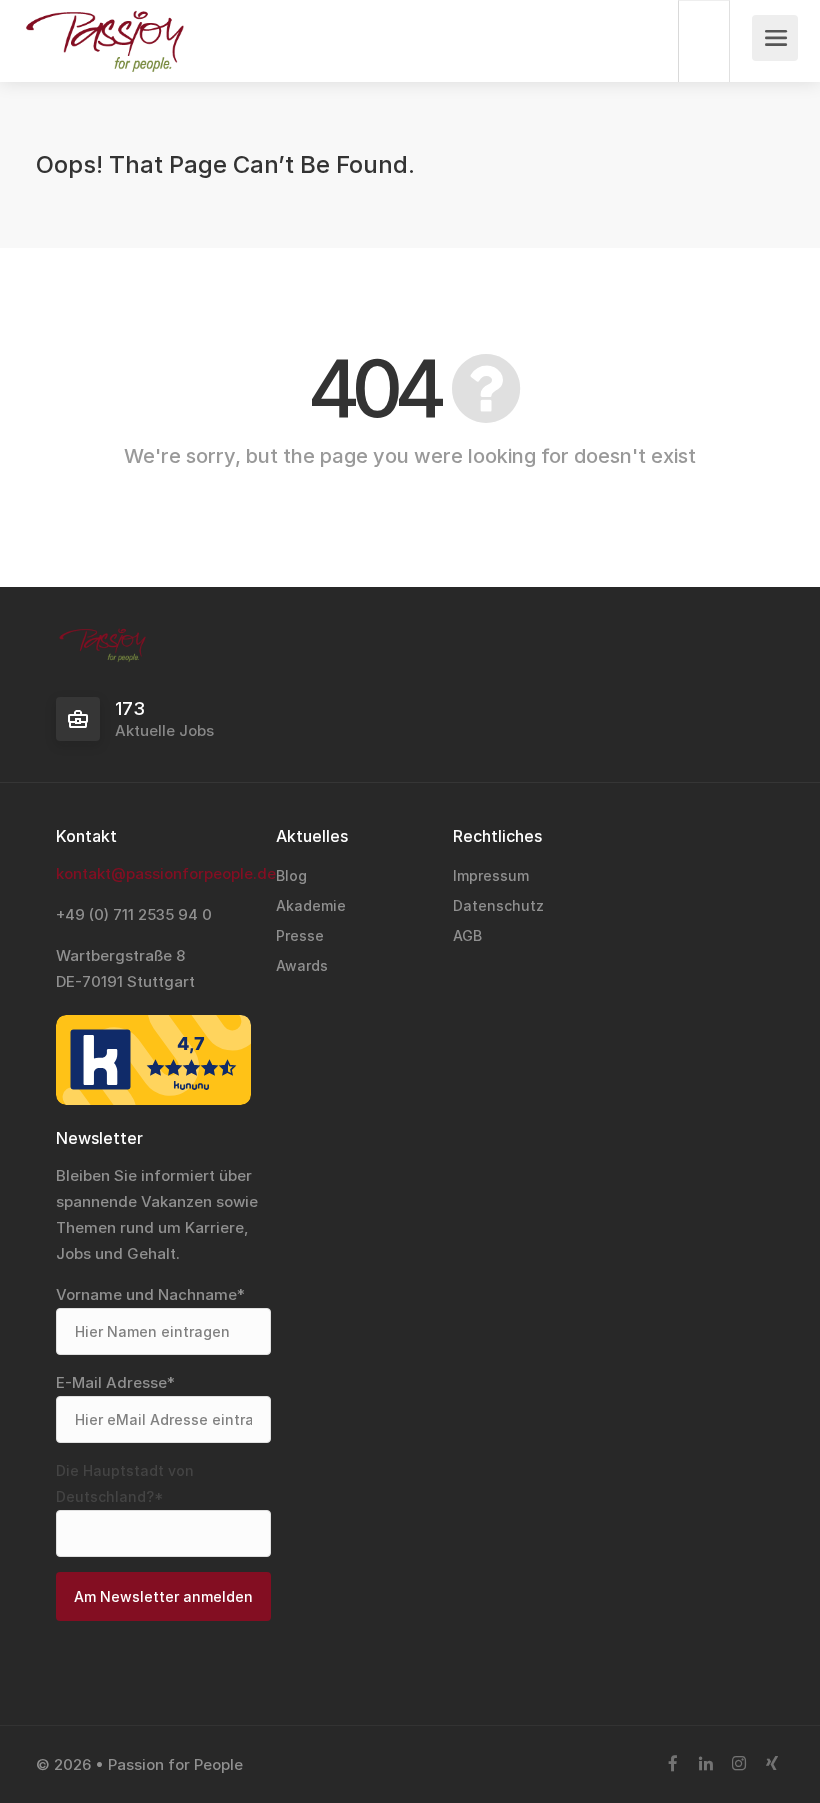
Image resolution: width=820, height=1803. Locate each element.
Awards (302, 965)
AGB (467, 935)
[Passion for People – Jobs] (104, 60)
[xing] (771, 1764)
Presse (300, 935)
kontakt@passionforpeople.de (166, 873)
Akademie (311, 905)
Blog (291, 875)
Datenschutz (498, 905)
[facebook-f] (672, 1764)
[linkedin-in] (705, 1764)
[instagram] (738, 1764)
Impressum (491, 875)
